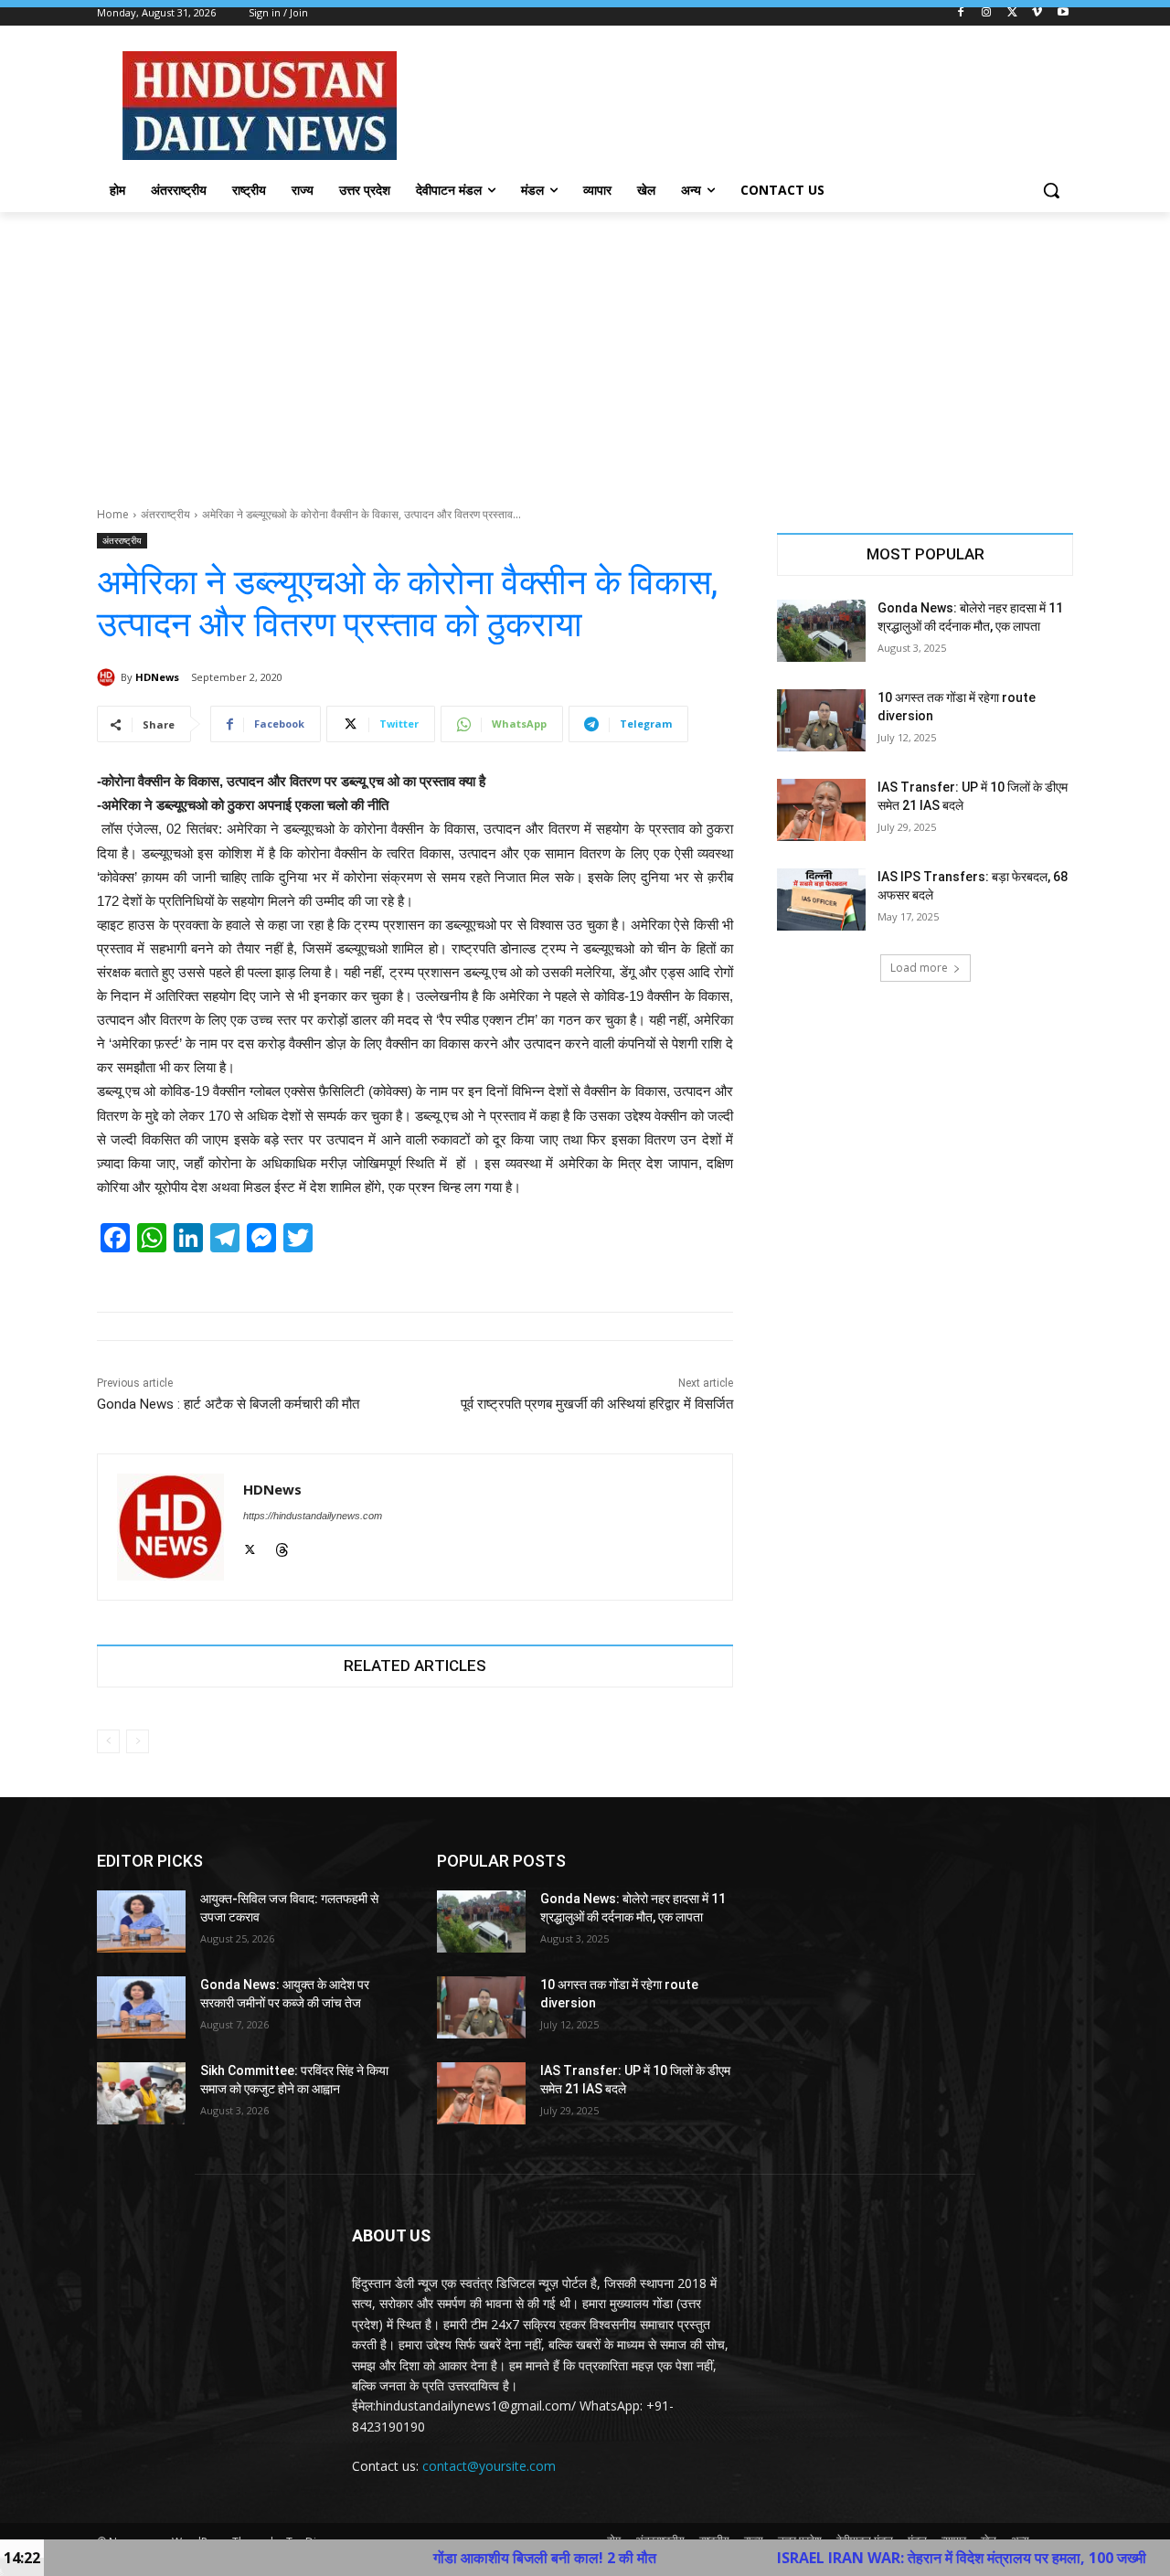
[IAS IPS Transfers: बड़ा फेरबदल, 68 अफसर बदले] (821, 899)
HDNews (157, 677)
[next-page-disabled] (138, 1741)
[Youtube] (1063, 13)
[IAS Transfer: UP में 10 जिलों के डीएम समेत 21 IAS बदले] (821, 810)
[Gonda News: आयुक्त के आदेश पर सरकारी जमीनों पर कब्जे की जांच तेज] (141, 2007)
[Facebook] (961, 13)
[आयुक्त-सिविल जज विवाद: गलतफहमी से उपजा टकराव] (141, 1921)
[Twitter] (1012, 13)
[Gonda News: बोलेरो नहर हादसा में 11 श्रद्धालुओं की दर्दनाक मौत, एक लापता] (821, 631)
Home (113, 514)
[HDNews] (109, 677)
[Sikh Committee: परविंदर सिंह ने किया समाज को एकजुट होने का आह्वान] (141, 2093)
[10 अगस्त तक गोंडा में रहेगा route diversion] (821, 720)
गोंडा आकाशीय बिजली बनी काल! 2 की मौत (439, 2558)
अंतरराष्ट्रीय (165, 514)
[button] (1051, 190)
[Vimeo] (1037, 13)
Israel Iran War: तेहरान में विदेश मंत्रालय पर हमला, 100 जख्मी (856, 2558)
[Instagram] (987, 13)
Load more (919, 968)
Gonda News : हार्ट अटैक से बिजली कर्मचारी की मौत (228, 1404)
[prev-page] (108, 1741)
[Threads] (282, 1547)
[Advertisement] (585, 349)
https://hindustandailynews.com (313, 1516)
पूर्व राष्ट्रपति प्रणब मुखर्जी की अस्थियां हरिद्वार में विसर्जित (597, 1404)
